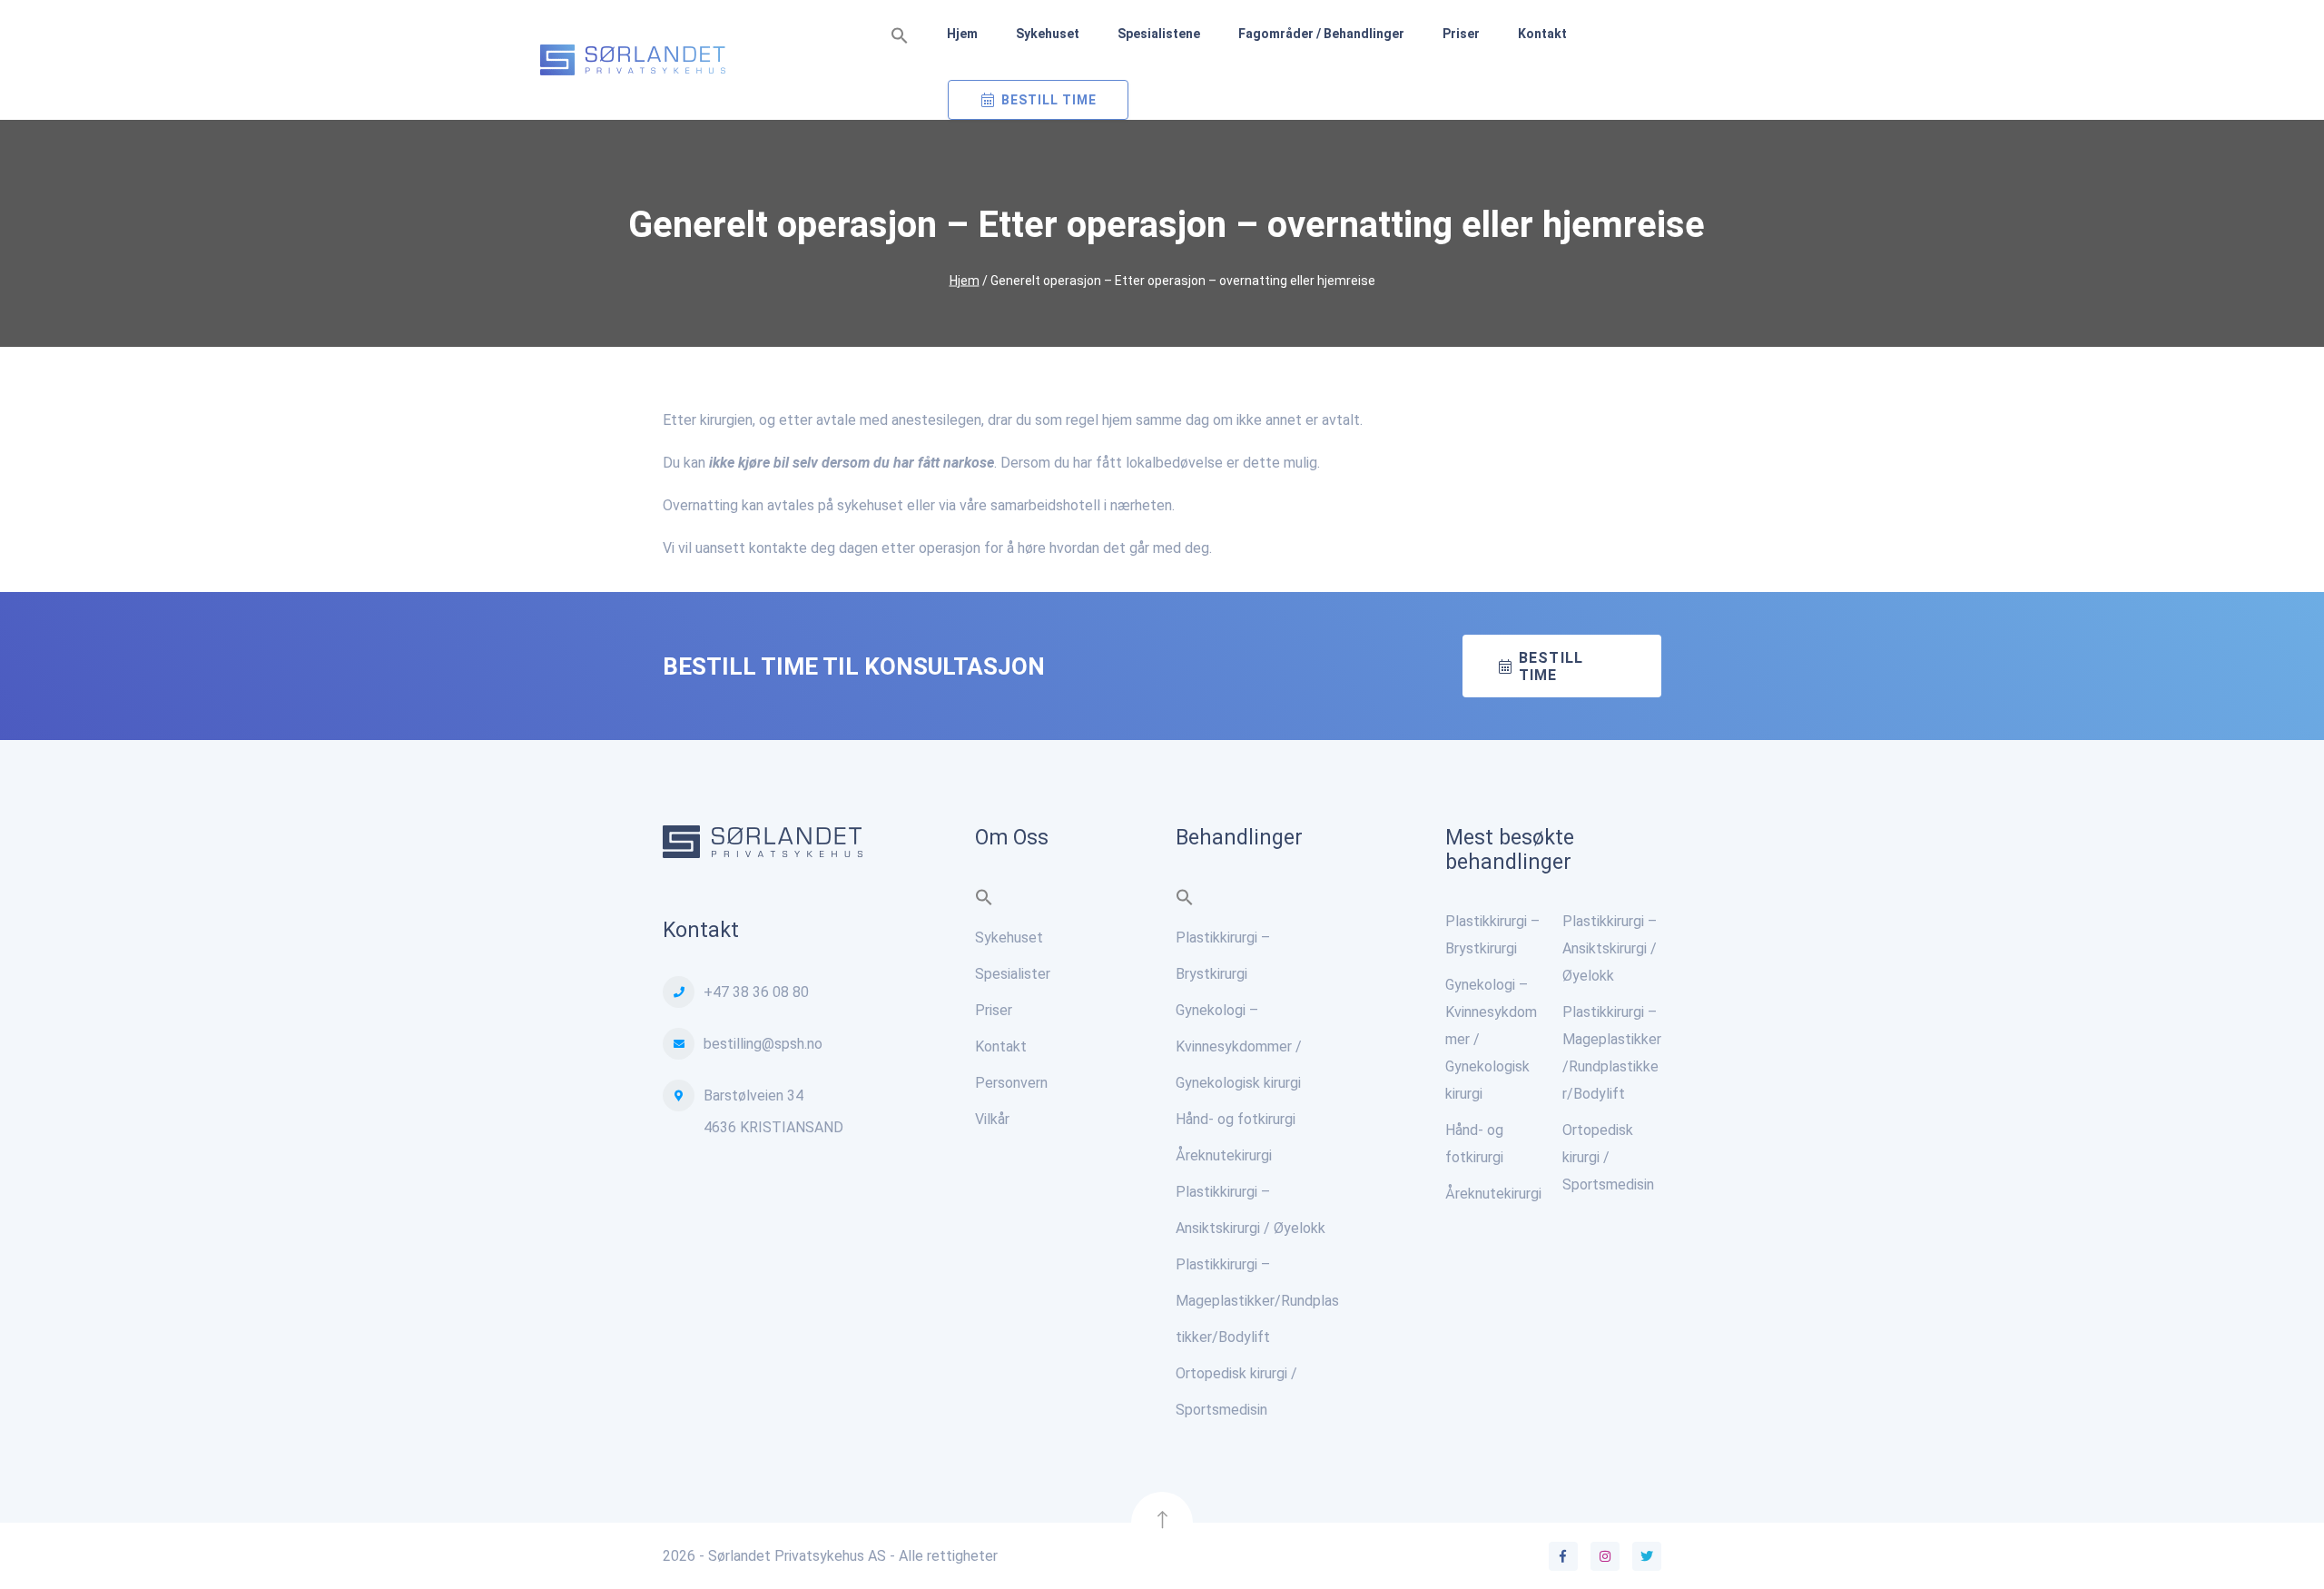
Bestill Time (1049, 100)
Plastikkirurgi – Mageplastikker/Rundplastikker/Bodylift (1257, 1301)
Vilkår (992, 1119)
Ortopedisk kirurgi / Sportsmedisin (1608, 1157)
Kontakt (1542, 34)
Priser (1461, 34)
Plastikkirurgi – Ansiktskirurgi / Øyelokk (1610, 948)
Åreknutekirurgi (1224, 1155)
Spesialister (1013, 974)
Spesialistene (1159, 34)
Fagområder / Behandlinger (1321, 34)
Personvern (1011, 1083)
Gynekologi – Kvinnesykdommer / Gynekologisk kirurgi (1239, 1046)
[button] (900, 37)
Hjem (962, 34)
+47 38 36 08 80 (756, 992)
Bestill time (1551, 666)
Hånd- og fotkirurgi (1236, 1119)
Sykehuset (1048, 34)
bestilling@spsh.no (763, 1044)
